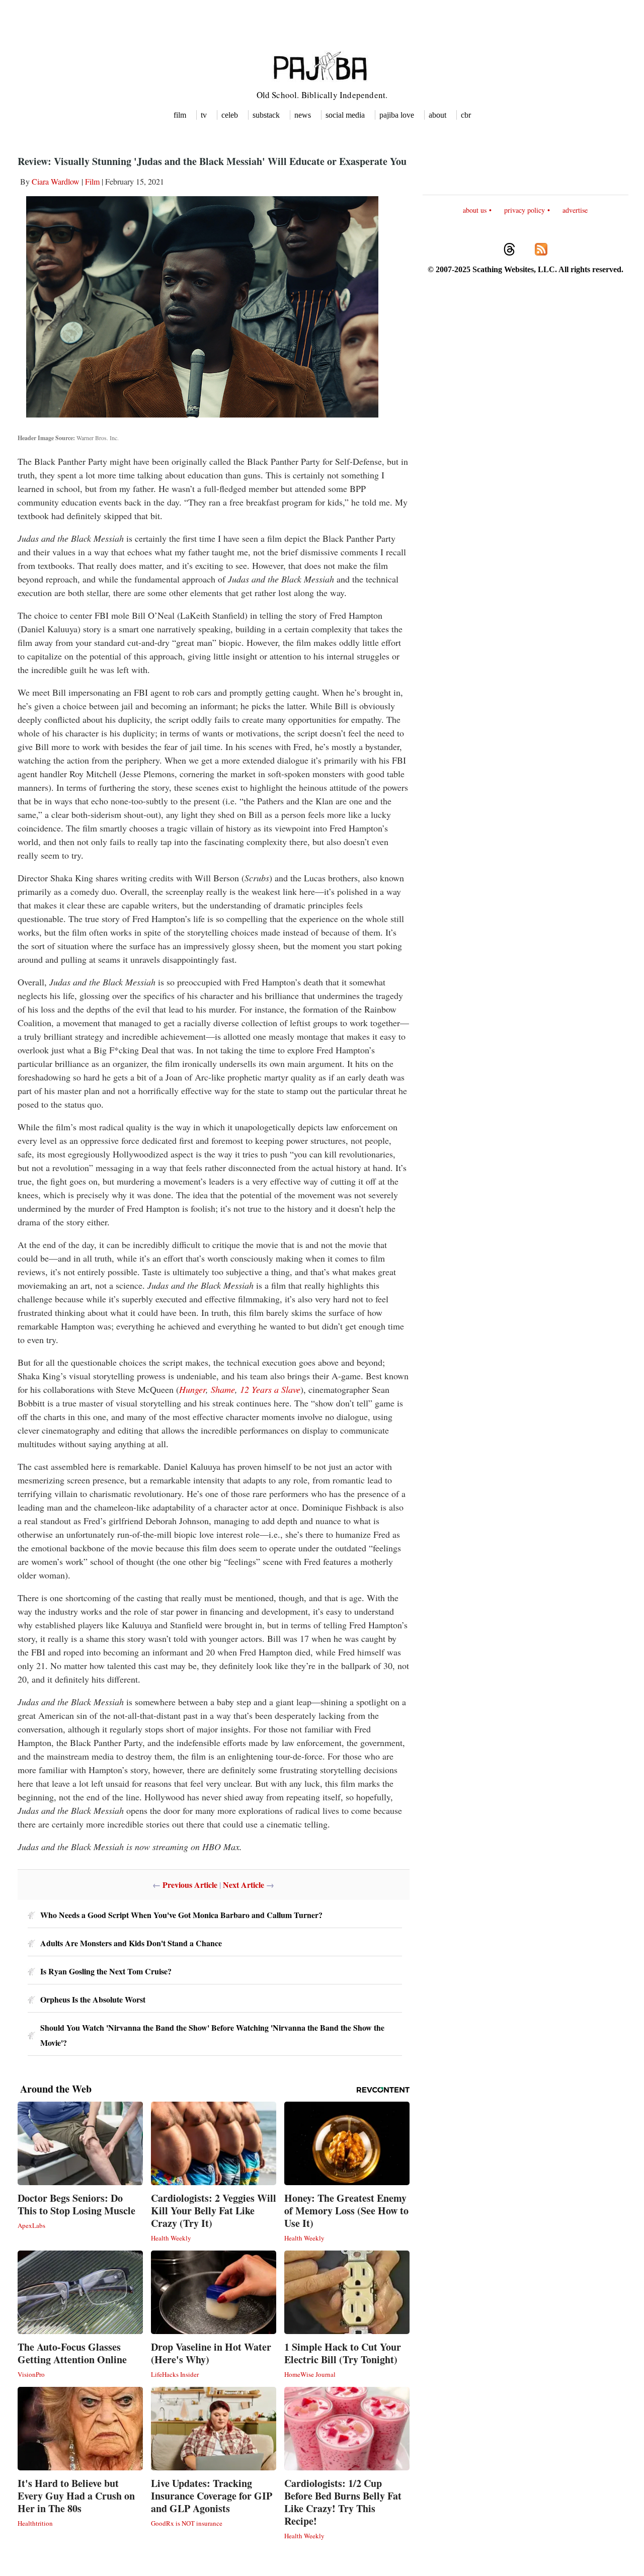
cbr (466, 115)
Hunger (192, 1389)
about (437, 115)
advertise (575, 210)
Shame (223, 1389)
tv (204, 115)
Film (92, 181)
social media (345, 115)
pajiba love (397, 115)
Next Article (244, 1885)
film (180, 115)
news (303, 115)
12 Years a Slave (270, 1389)
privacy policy (525, 210)
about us (475, 210)
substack (266, 115)
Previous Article (190, 1885)
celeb (230, 115)
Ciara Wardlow (56, 181)
